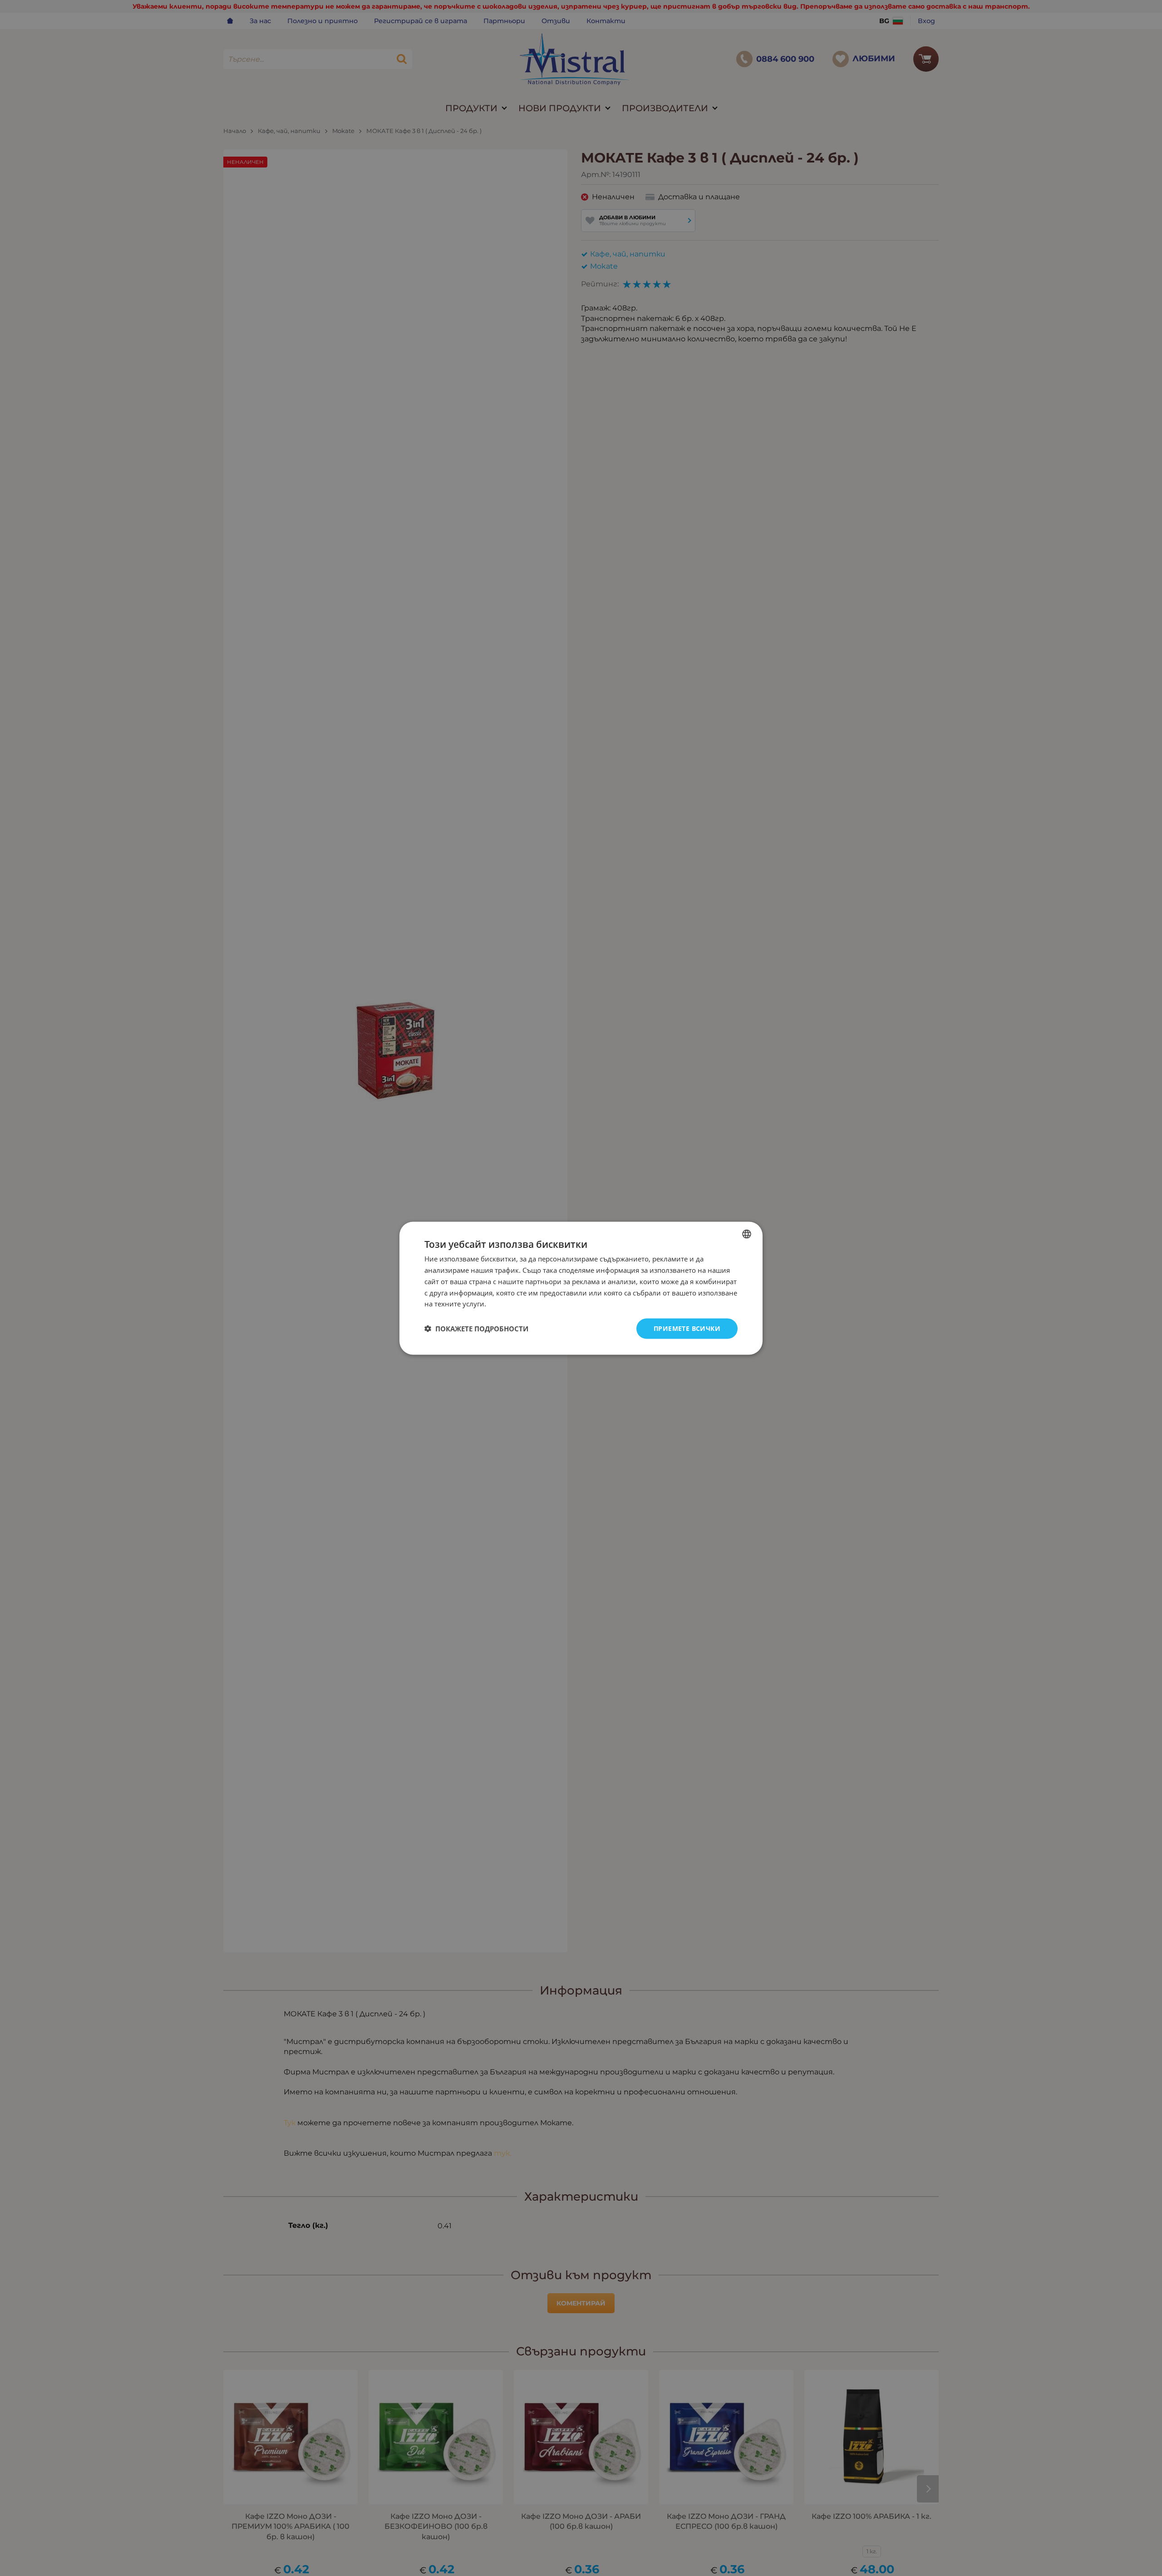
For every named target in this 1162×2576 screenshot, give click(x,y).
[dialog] (581, 1288)
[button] (476, 1329)
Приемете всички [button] (687, 1328)
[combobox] (747, 1234)
